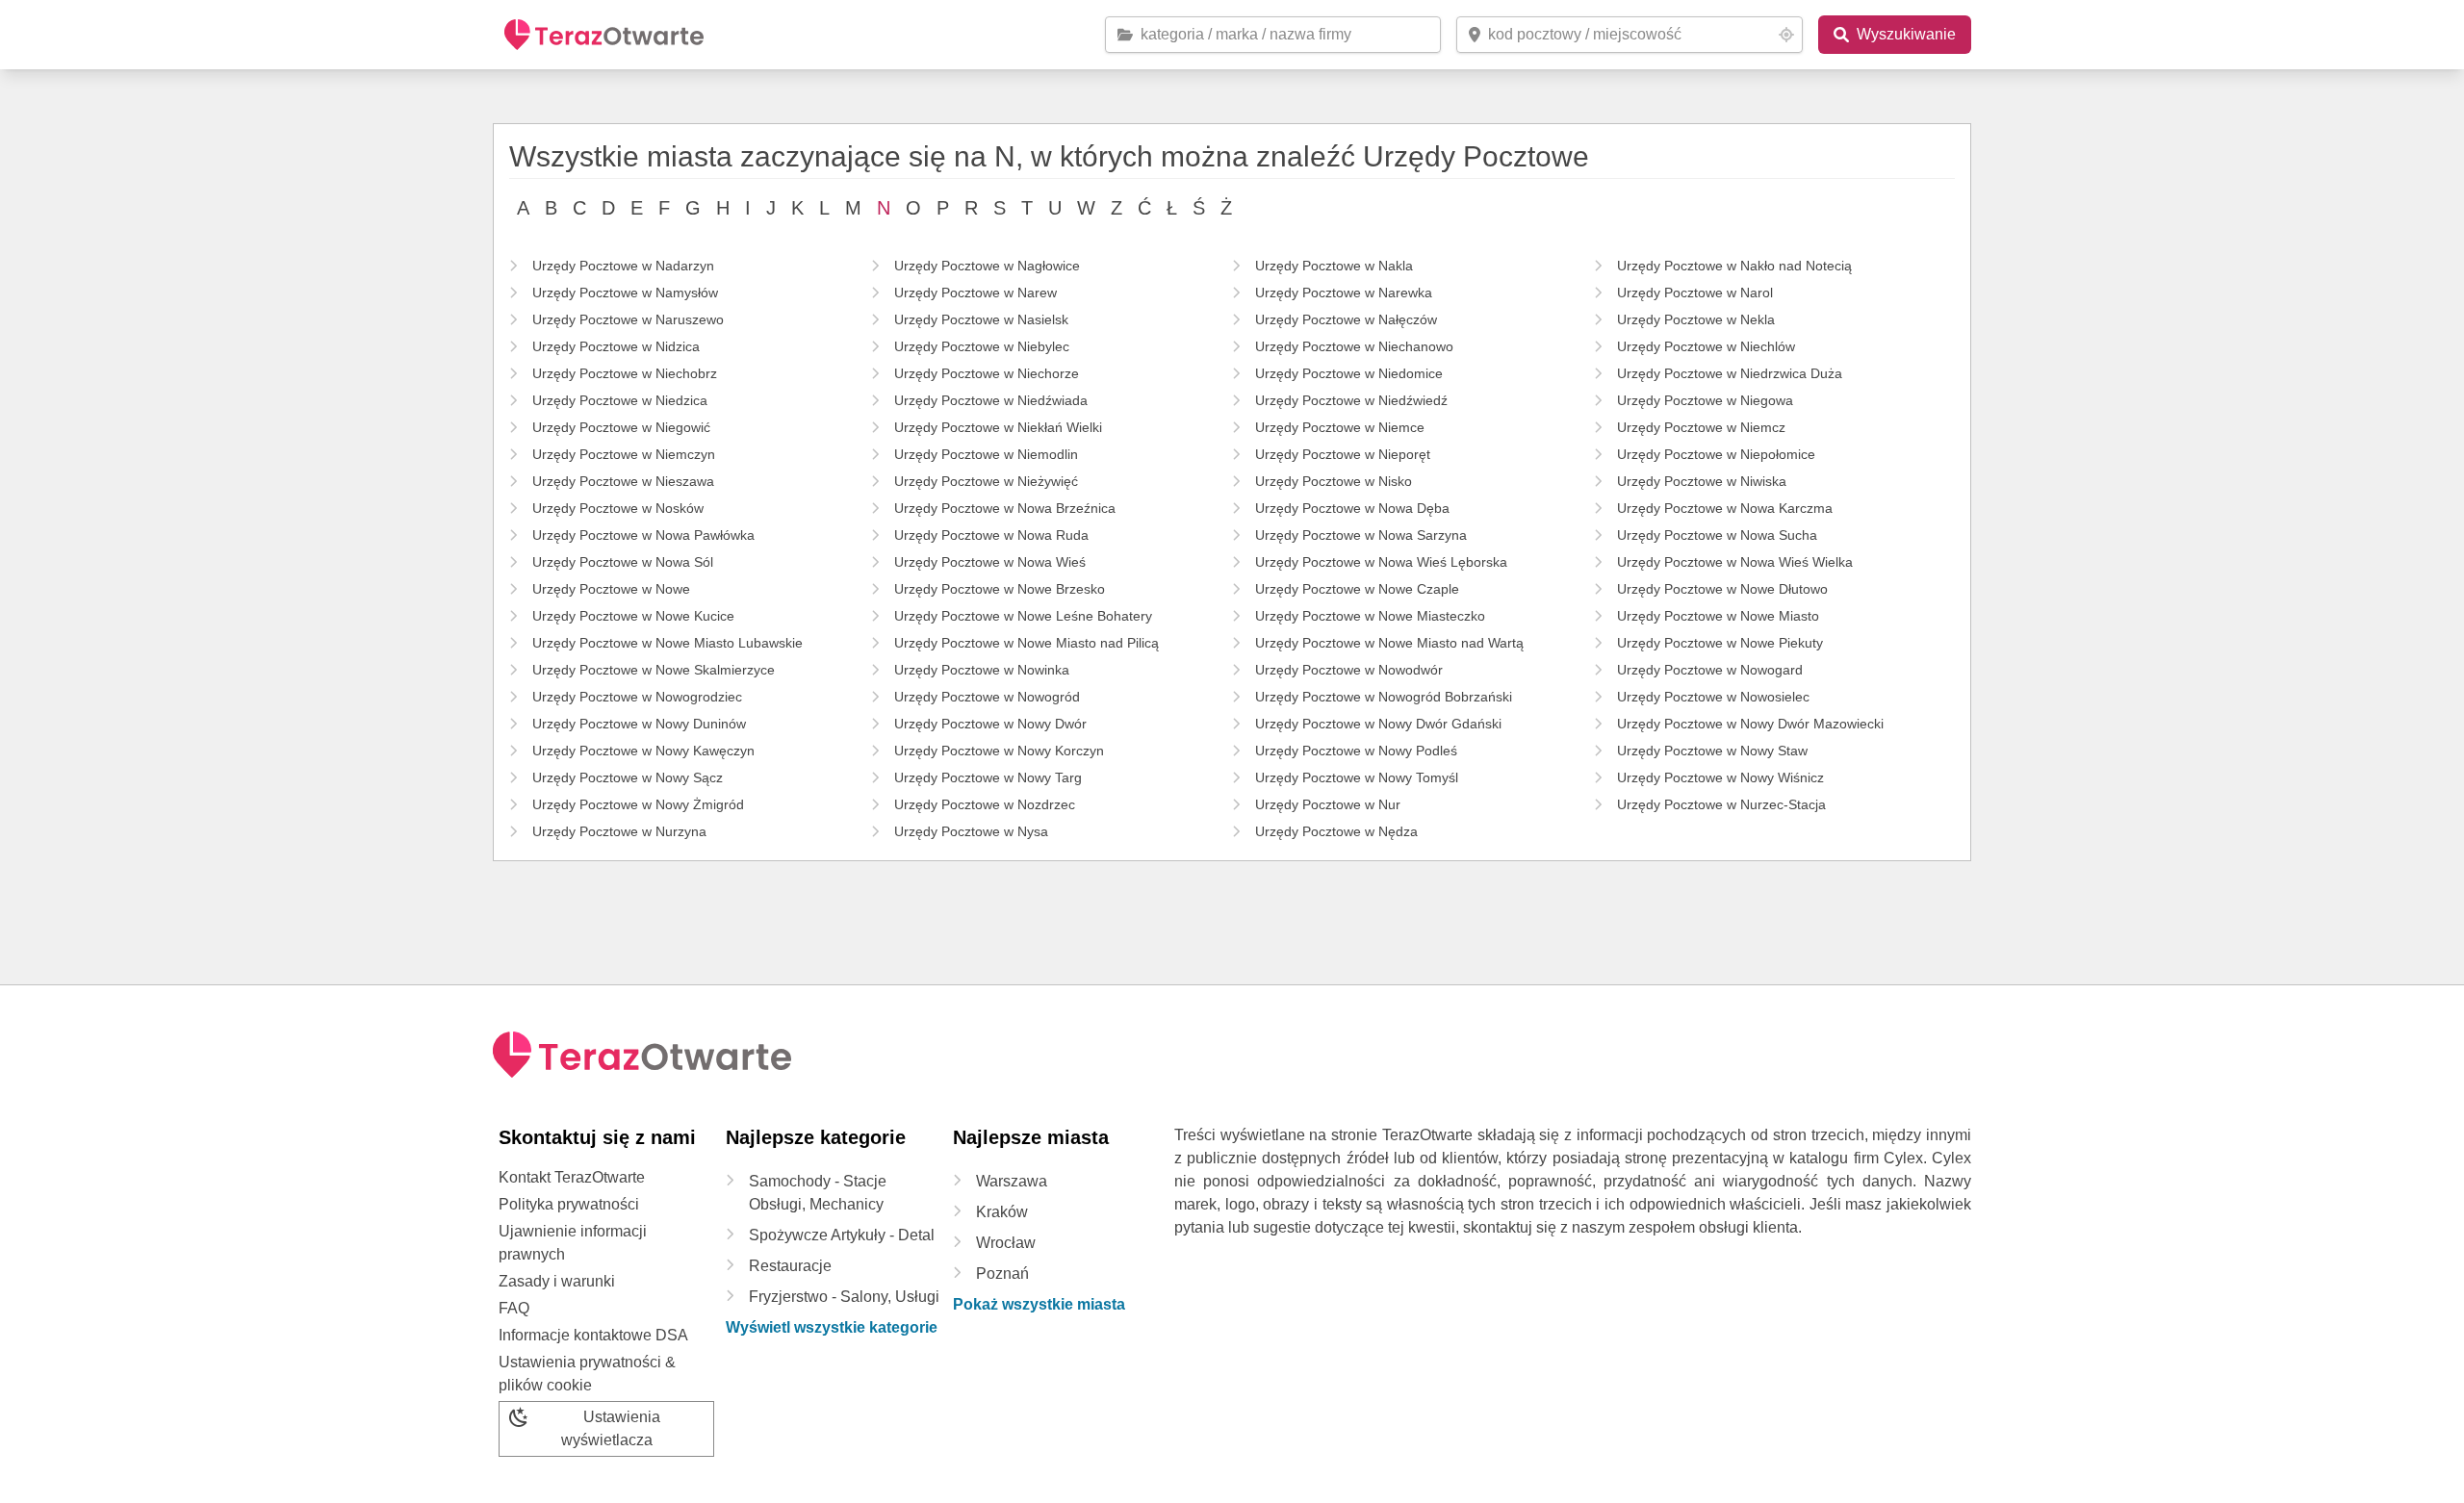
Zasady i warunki (557, 1281)
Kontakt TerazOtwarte (572, 1177)
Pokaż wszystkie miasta (1039, 1304)
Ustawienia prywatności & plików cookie (587, 1374)
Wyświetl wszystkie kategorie (832, 1327)
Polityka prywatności (569, 1204)
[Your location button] (1786, 35)
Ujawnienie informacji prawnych (573, 1243)
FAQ (514, 1308)
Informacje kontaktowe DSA (593, 1335)
